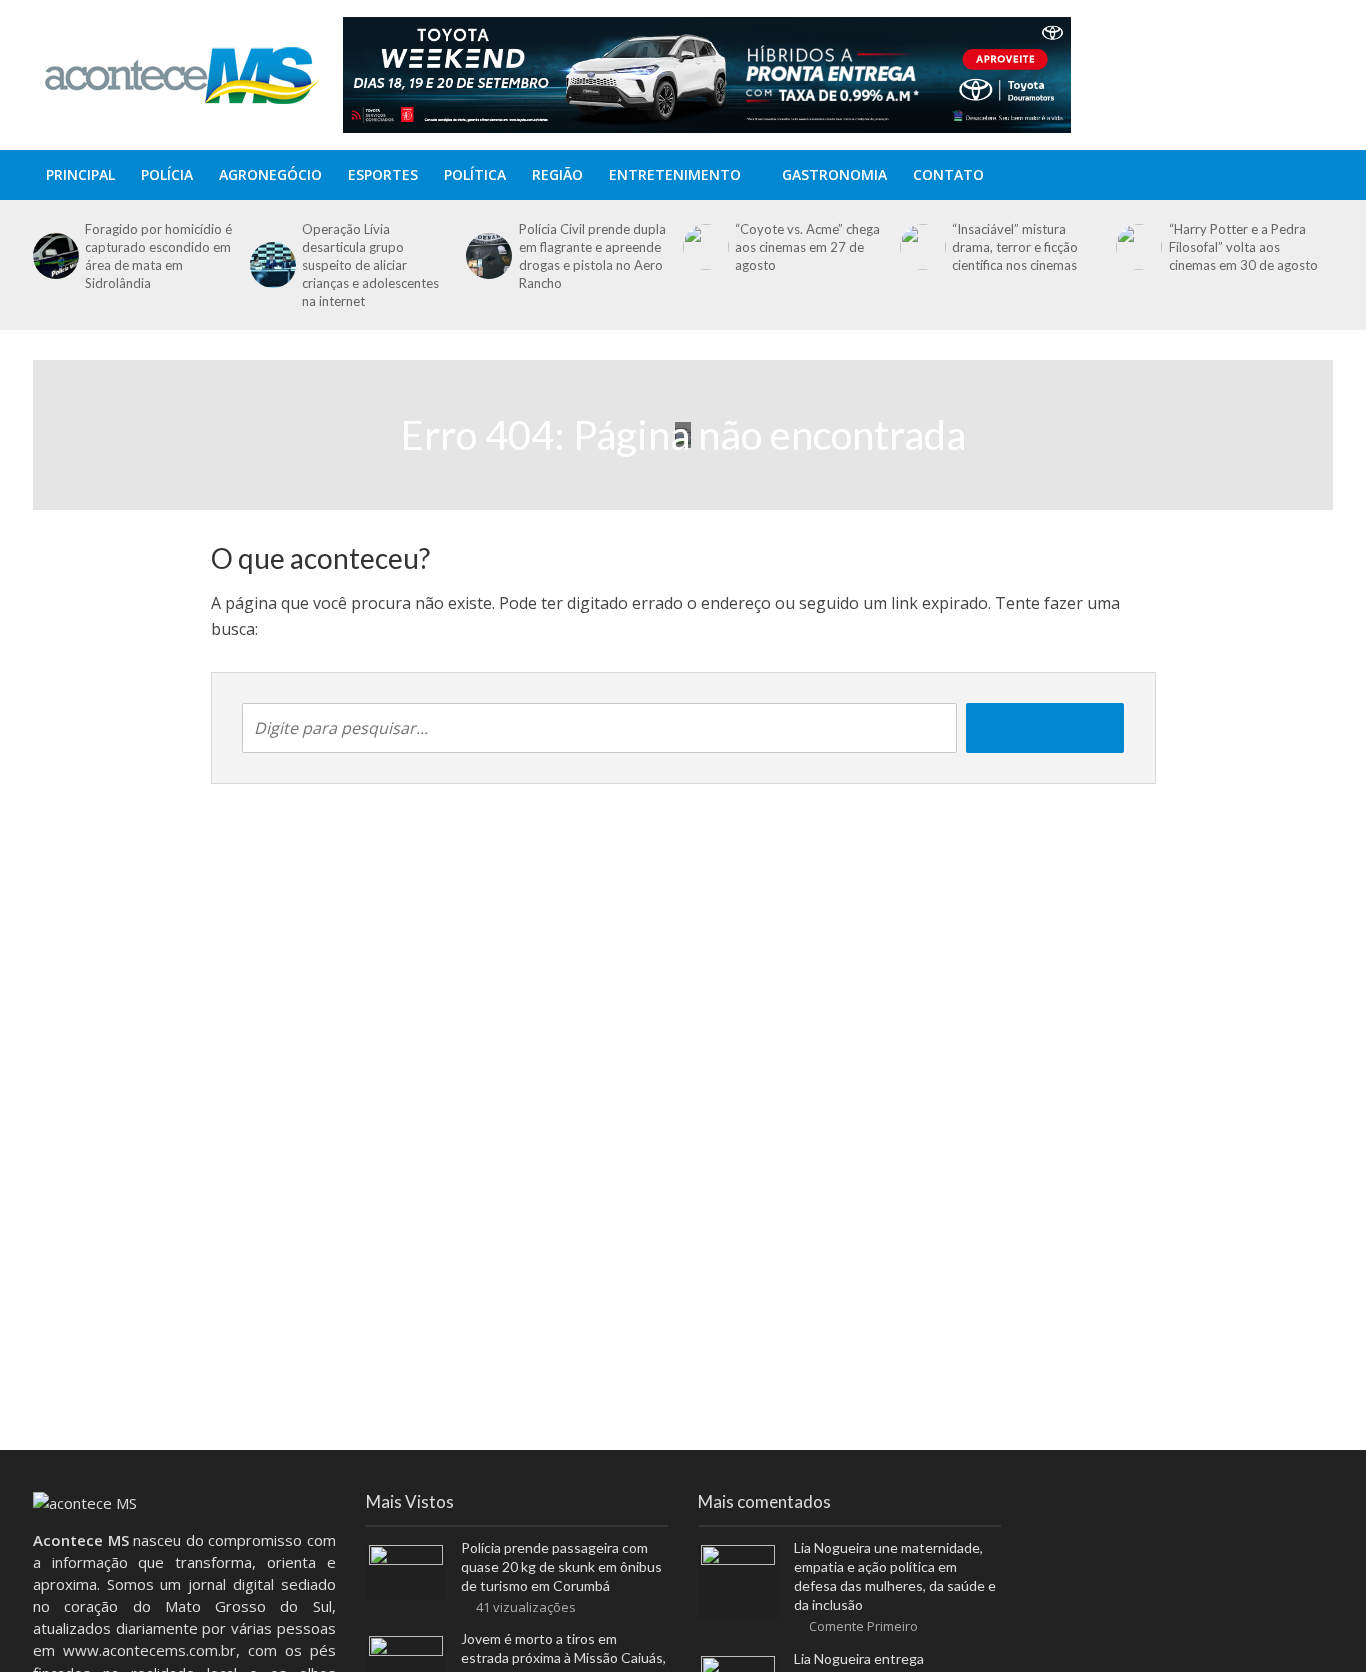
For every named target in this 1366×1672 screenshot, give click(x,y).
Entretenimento (675, 174)
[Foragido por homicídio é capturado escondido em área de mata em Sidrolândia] (54, 256)
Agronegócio (270, 174)
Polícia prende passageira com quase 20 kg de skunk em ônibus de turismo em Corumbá (561, 1566)
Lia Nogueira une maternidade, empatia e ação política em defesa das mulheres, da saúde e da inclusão (895, 1576)
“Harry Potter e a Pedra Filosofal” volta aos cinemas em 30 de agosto (1243, 247)
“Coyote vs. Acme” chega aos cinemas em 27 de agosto (807, 247)
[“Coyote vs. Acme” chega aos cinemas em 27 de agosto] (704, 247)
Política (475, 174)
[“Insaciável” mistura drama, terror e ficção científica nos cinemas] (921, 247)
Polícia (167, 174)
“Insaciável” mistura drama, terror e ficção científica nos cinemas (1015, 247)
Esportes (383, 174)
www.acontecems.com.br (149, 1650)
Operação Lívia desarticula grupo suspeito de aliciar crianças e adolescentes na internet (370, 265)
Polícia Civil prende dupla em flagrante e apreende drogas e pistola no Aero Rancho (592, 256)
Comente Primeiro (863, 1626)
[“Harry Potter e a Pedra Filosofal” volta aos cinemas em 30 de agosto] (1137, 247)
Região (557, 174)
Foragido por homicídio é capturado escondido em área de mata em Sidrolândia (158, 256)
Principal (80, 174)
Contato (948, 174)
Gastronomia (834, 174)
